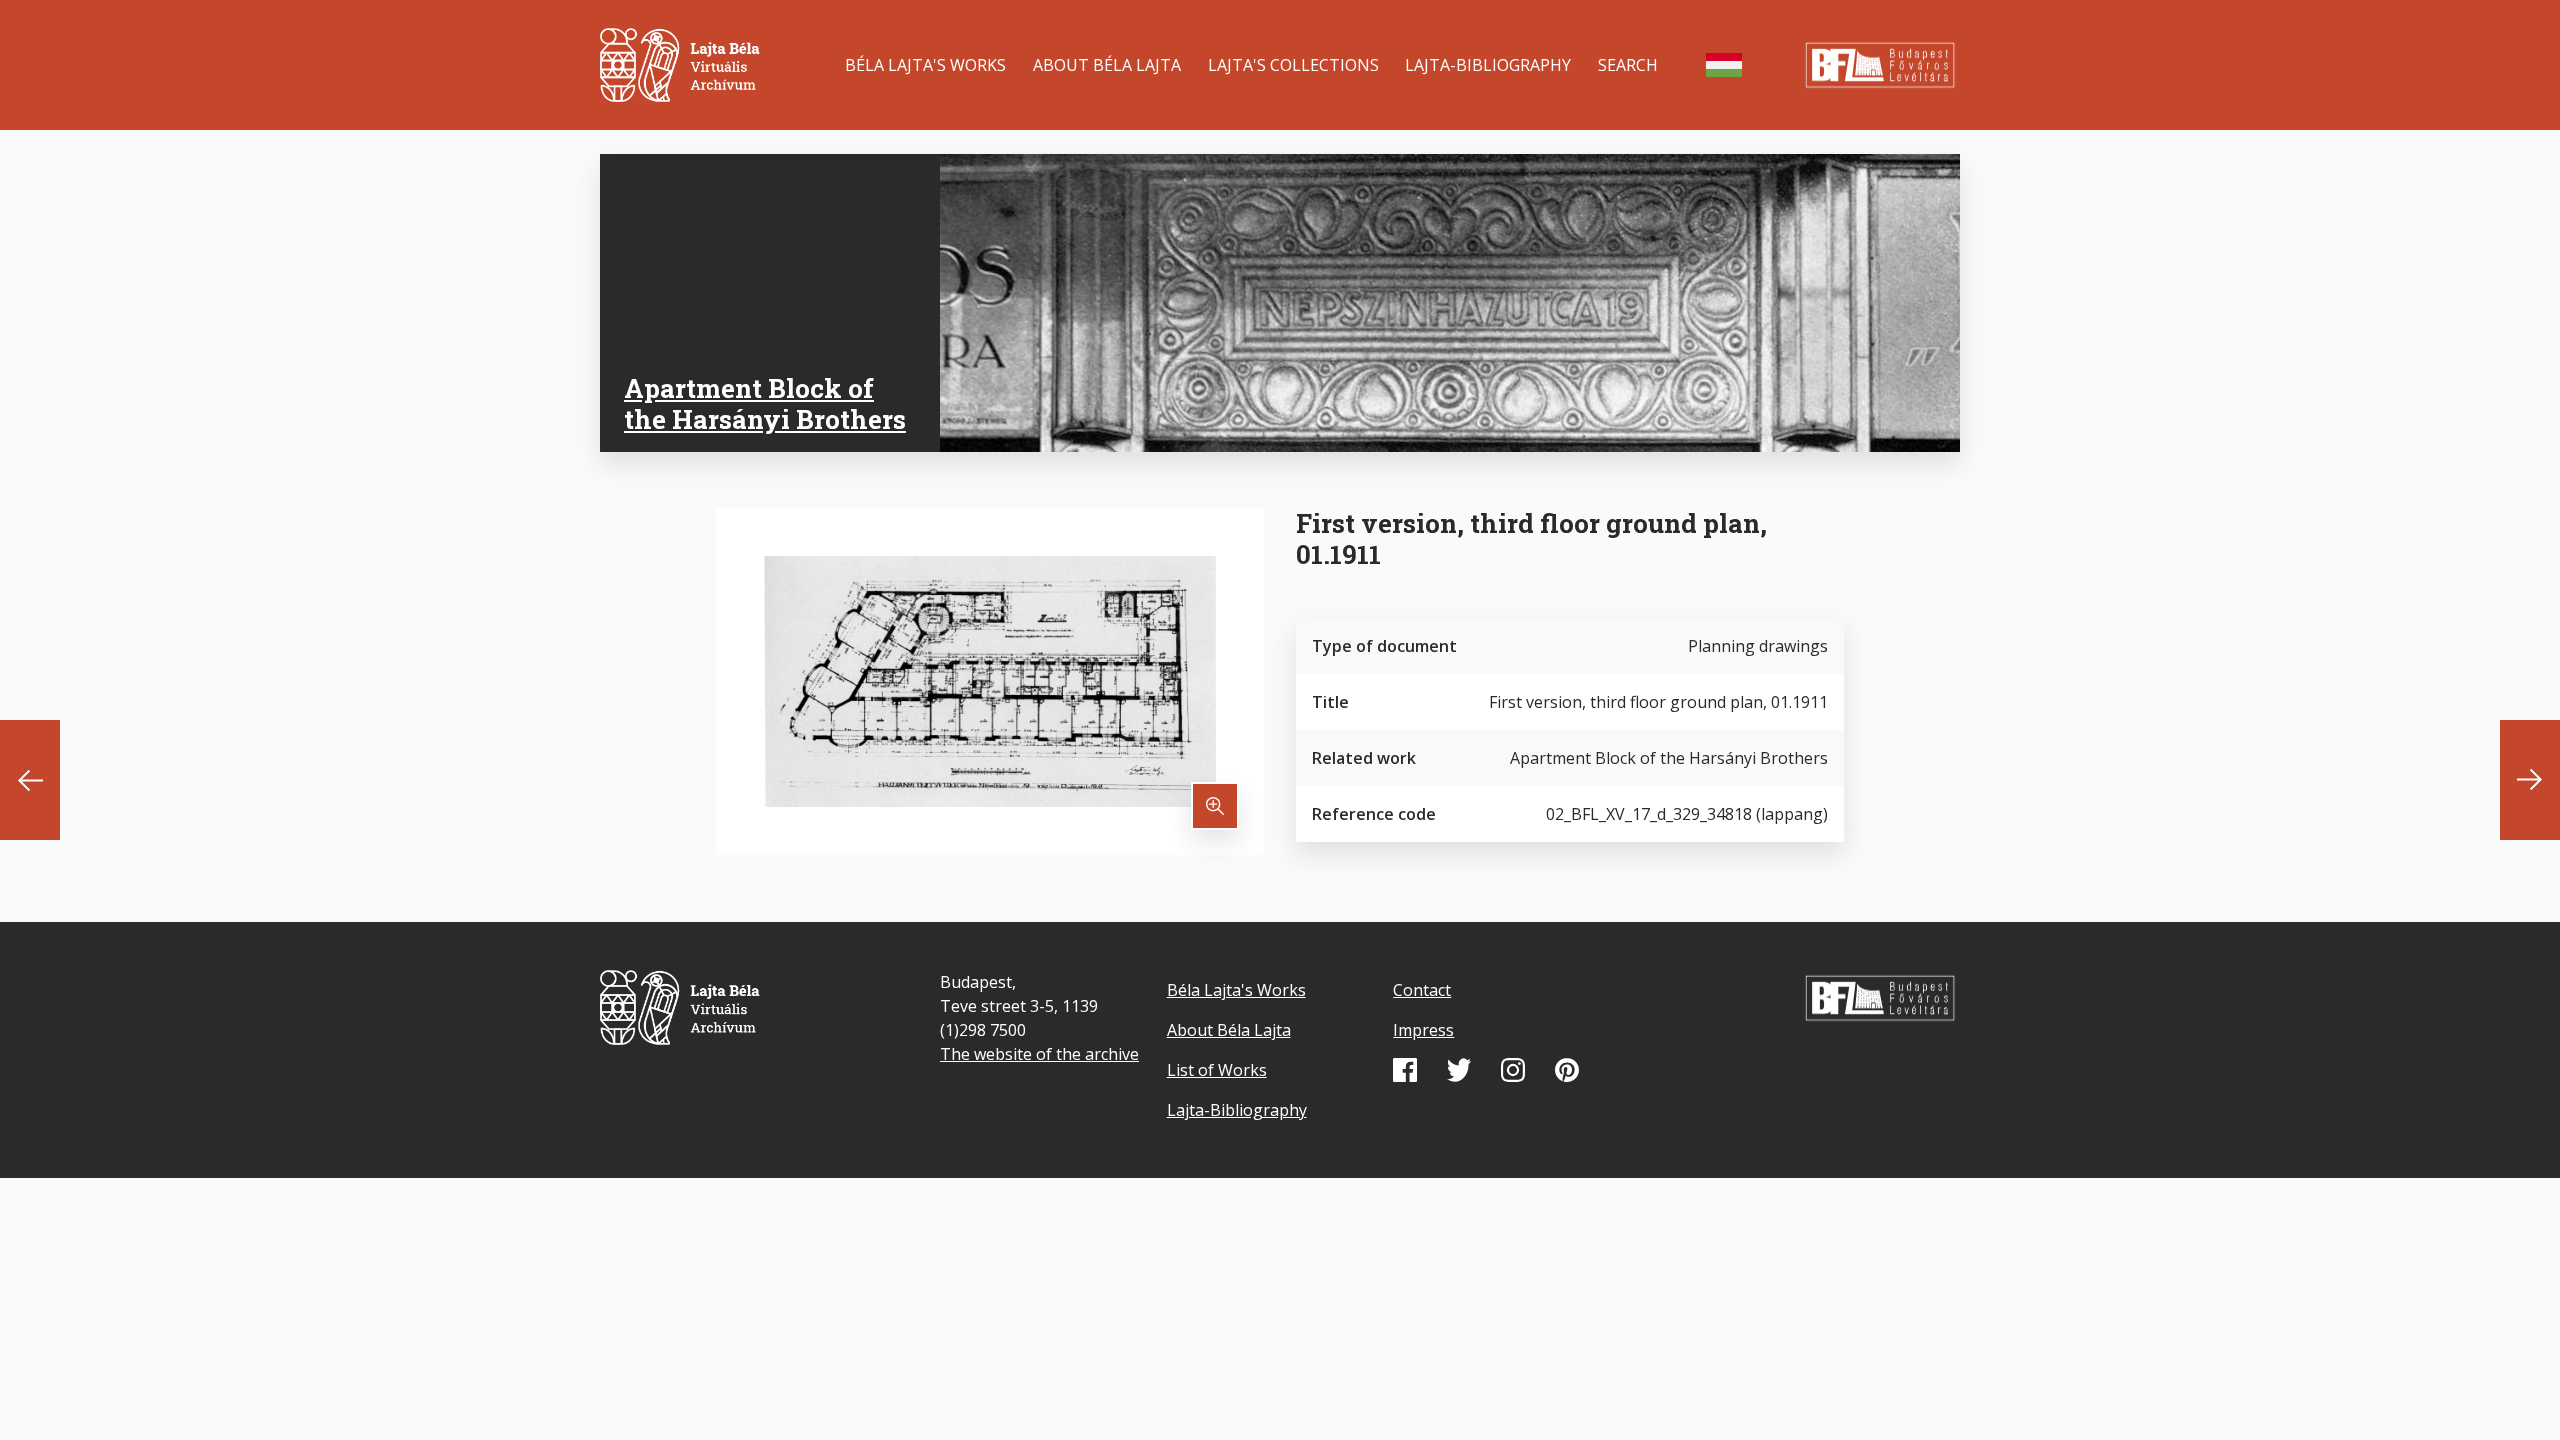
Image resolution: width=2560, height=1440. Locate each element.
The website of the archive (1039, 1054)
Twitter (1459, 1070)
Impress (1423, 1030)
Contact (1422, 990)
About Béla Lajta (1107, 65)
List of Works (1217, 1070)
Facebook (1405, 1070)
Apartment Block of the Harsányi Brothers (765, 403)
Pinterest (1567, 1070)
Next (2530, 780)
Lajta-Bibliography (1488, 65)
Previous (30, 780)
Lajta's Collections (1293, 65)
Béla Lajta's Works (925, 65)
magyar (1724, 65)
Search (1628, 65)
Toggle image (1215, 806)
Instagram (1513, 1070)
